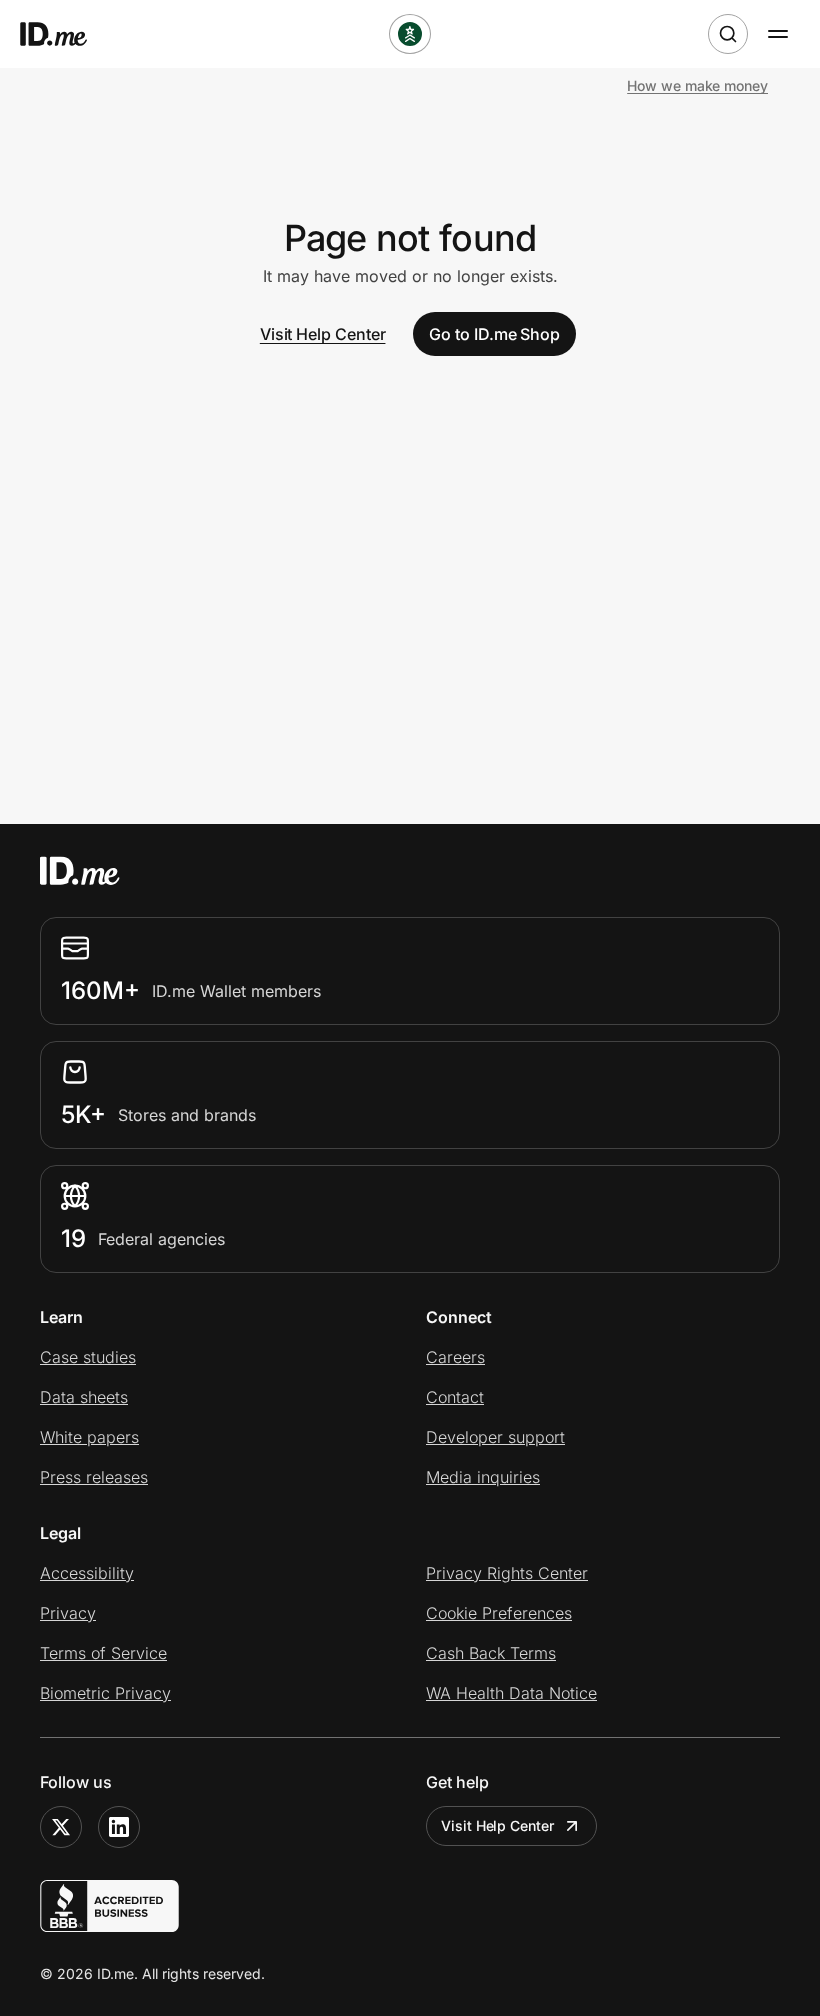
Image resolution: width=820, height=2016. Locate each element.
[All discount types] (410, 34)
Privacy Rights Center (507, 1573)
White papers (89, 1437)
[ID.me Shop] (66, 34)
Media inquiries (483, 1477)
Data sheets (84, 1397)
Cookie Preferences (499, 1613)
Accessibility (87, 1573)
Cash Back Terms (491, 1653)
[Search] (728, 34)
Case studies (88, 1357)
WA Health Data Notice (511, 1693)
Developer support (495, 1437)
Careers (455, 1357)
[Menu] (778, 34)
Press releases (94, 1477)
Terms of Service (103, 1653)
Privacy (68, 1613)
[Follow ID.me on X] (61, 1827)
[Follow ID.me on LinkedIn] (119, 1827)
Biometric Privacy (105, 1693)
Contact (455, 1397)
